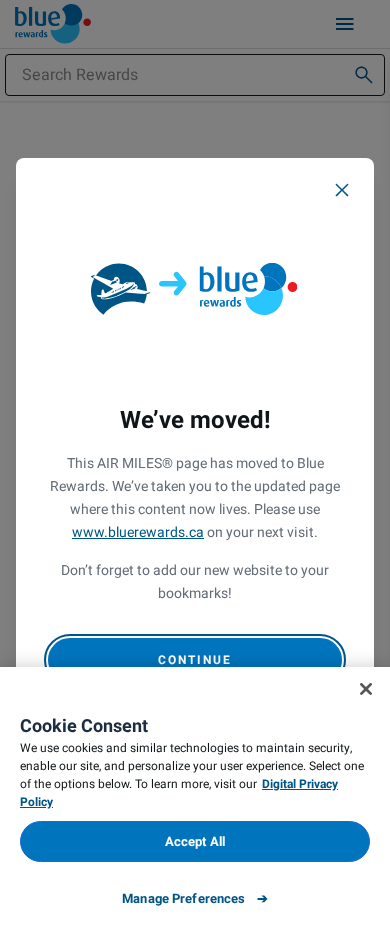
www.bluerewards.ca (138, 532)
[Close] (342, 190)
